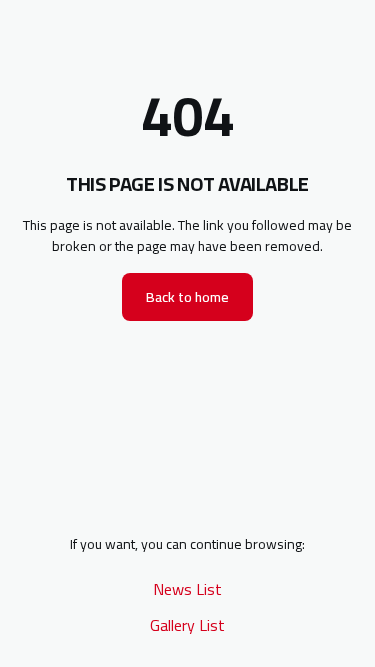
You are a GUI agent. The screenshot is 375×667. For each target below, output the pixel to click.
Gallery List (187, 625)
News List (187, 589)
